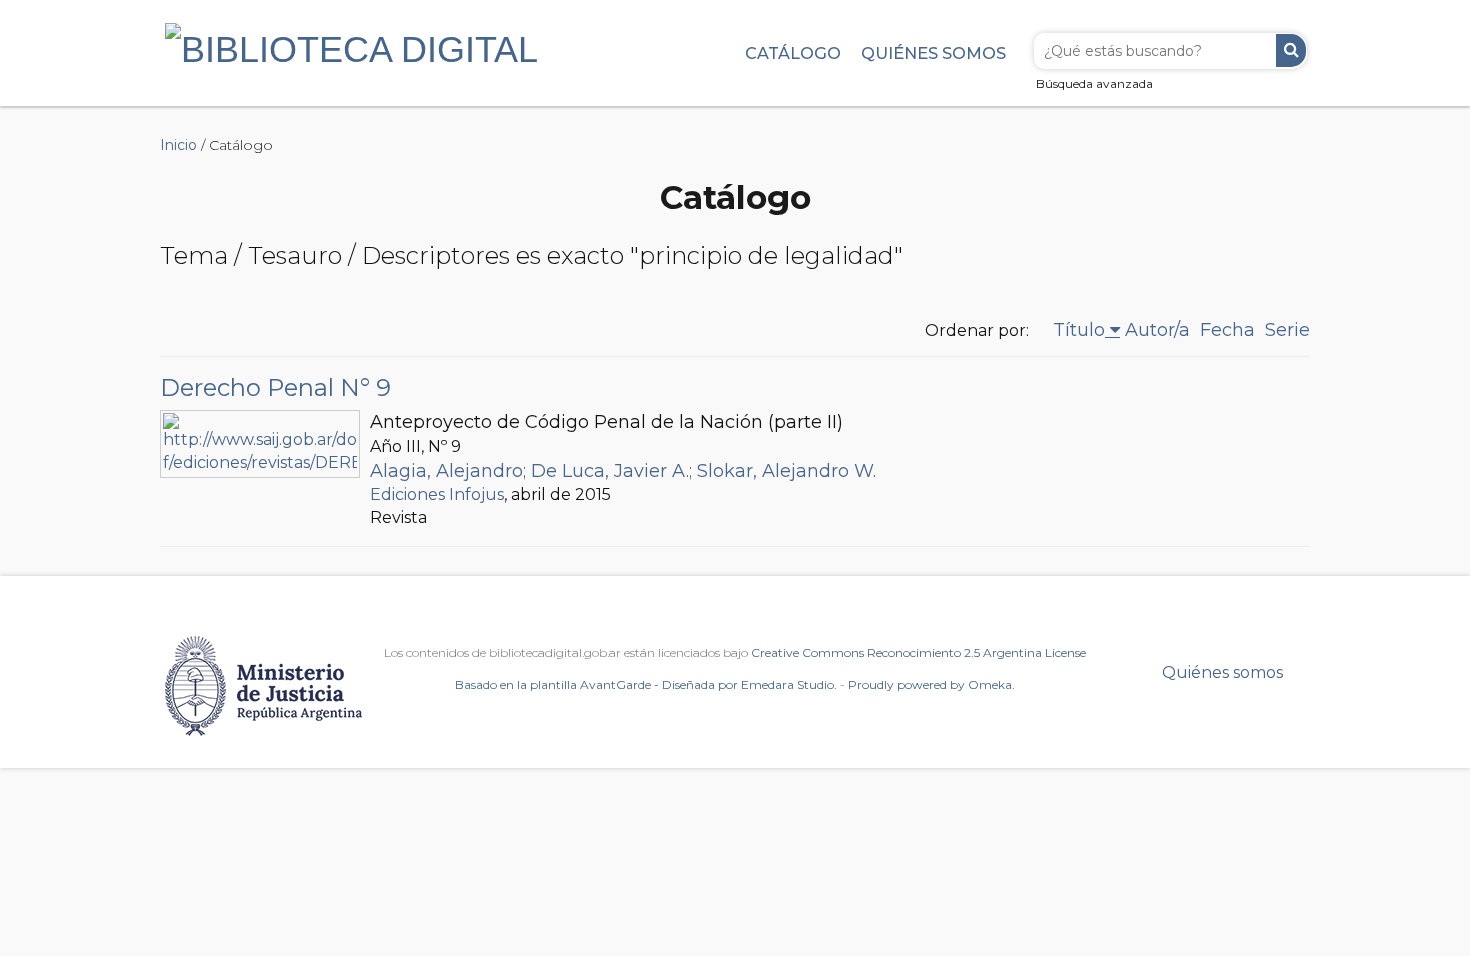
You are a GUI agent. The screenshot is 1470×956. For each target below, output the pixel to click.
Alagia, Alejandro (446, 471)
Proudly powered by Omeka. (931, 684)
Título (1079, 330)
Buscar (1291, 50)
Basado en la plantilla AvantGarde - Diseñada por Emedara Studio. (646, 684)
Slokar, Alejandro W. (786, 471)
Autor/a (1157, 330)
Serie (1287, 330)
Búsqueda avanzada (1094, 83)
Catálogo (793, 53)
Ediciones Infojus (437, 494)
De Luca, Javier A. (610, 471)
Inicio (178, 145)
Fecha (1227, 330)
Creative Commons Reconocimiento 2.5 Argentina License (918, 652)
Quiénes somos (933, 53)
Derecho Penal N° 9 (275, 387)
